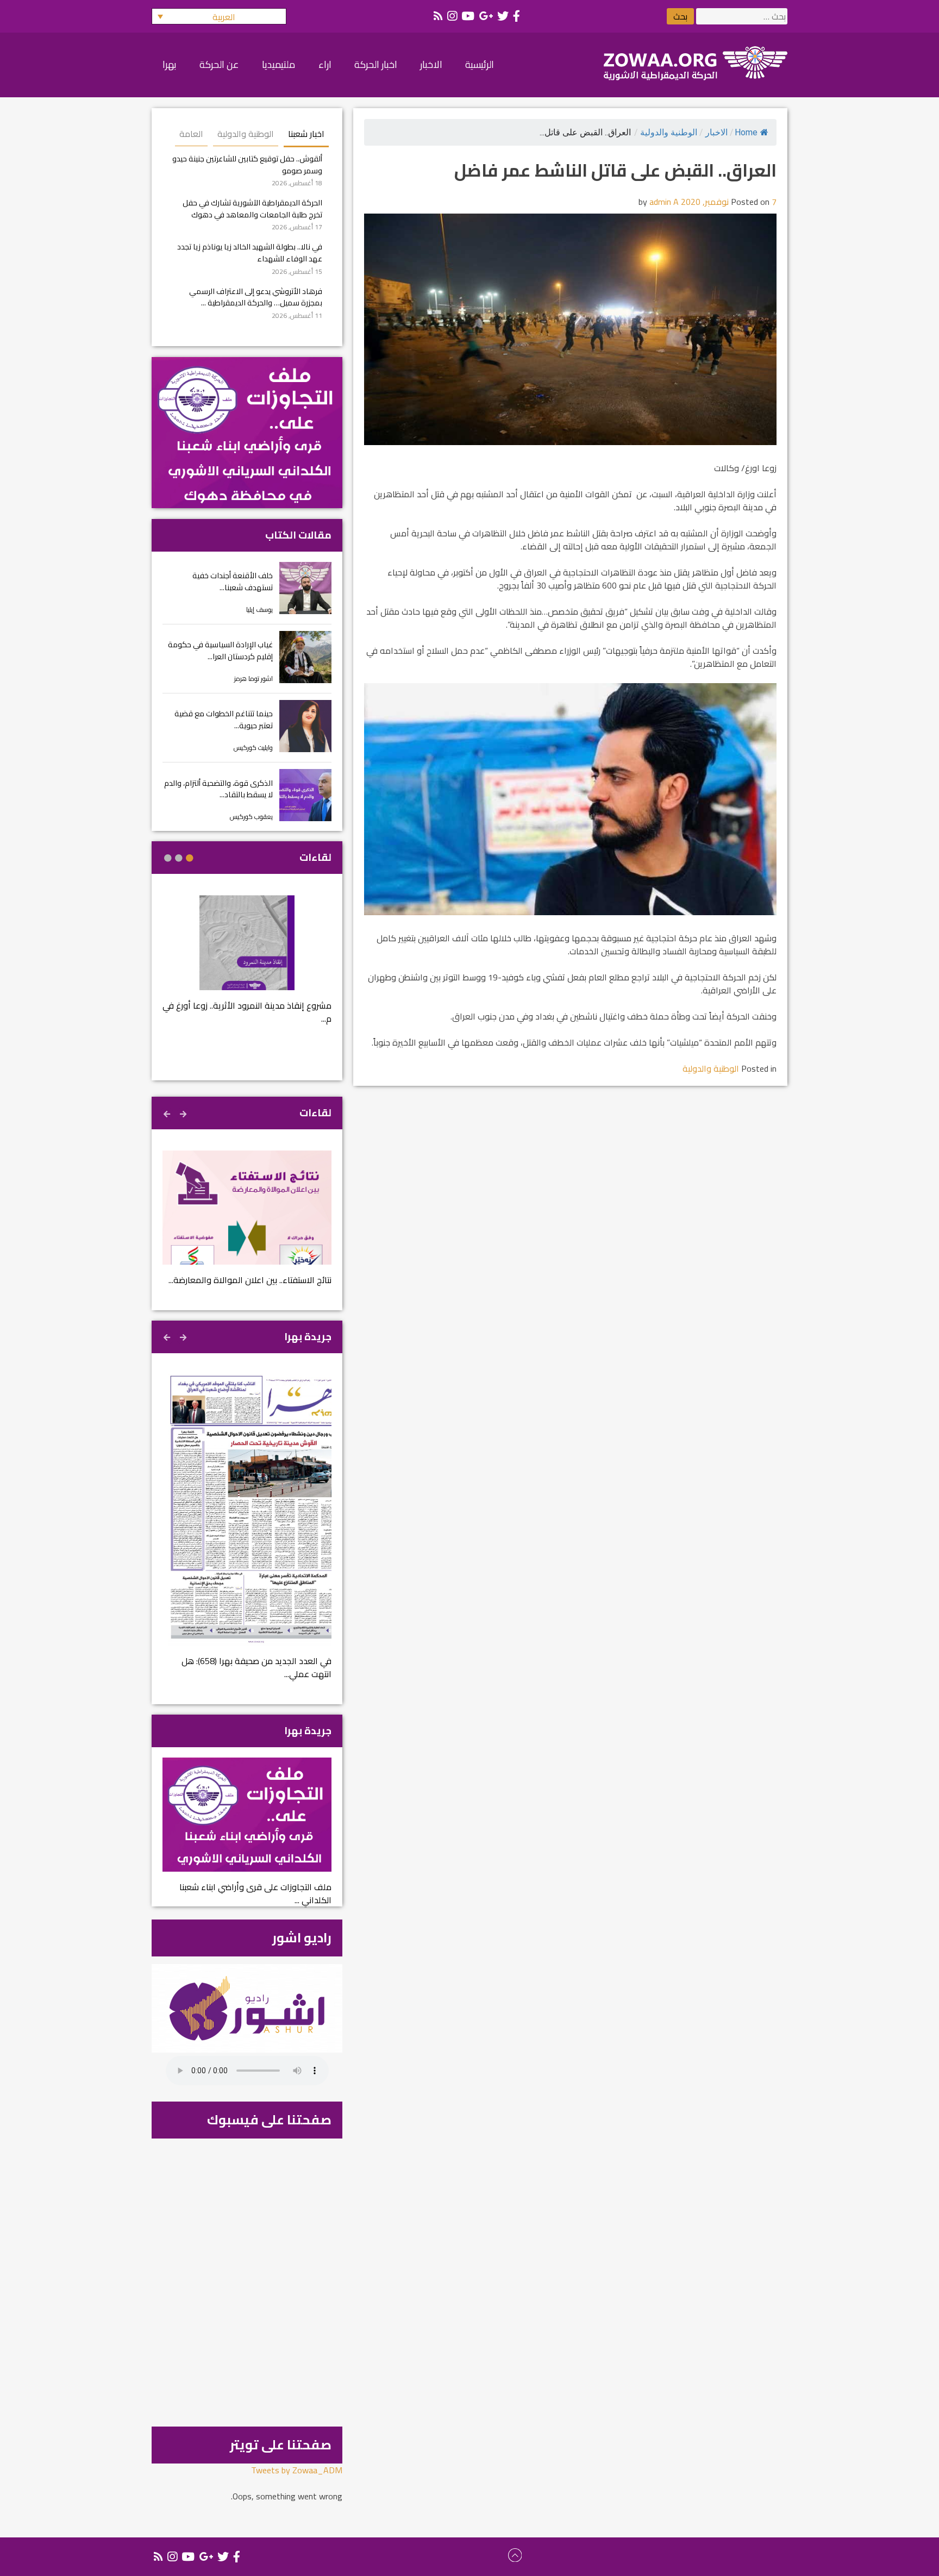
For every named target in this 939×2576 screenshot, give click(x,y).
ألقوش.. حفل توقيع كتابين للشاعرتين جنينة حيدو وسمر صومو (247, 164)
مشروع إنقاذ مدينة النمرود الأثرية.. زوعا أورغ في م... (247, 1012)
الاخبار (716, 132)
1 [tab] (190, 858)
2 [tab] (179, 858)
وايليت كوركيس (253, 748)
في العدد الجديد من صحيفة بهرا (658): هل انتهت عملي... (256, 1667)
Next (168, 1112)
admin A (664, 202)
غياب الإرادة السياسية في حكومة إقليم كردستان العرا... (220, 650)
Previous (184, 1112)
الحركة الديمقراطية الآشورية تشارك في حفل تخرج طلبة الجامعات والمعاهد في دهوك (252, 208)
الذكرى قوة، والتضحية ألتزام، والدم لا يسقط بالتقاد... (218, 789)
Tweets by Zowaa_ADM (297, 2470)
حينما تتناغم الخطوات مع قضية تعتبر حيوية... (224, 719)
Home (746, 132)
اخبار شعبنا (306, 134)
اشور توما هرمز (253, 679)
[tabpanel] (247, 967)
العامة (191, 134)
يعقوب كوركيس (251, 817)
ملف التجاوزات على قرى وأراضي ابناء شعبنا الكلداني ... (255, 1893)
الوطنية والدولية (669, 132)
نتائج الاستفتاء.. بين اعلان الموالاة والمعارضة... (250, 1280)
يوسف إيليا (259, 609)
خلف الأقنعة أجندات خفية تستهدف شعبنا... (233, 581)
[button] (219, 16)
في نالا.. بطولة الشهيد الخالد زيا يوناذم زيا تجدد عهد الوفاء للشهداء (250, 252)
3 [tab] (168, 858)
